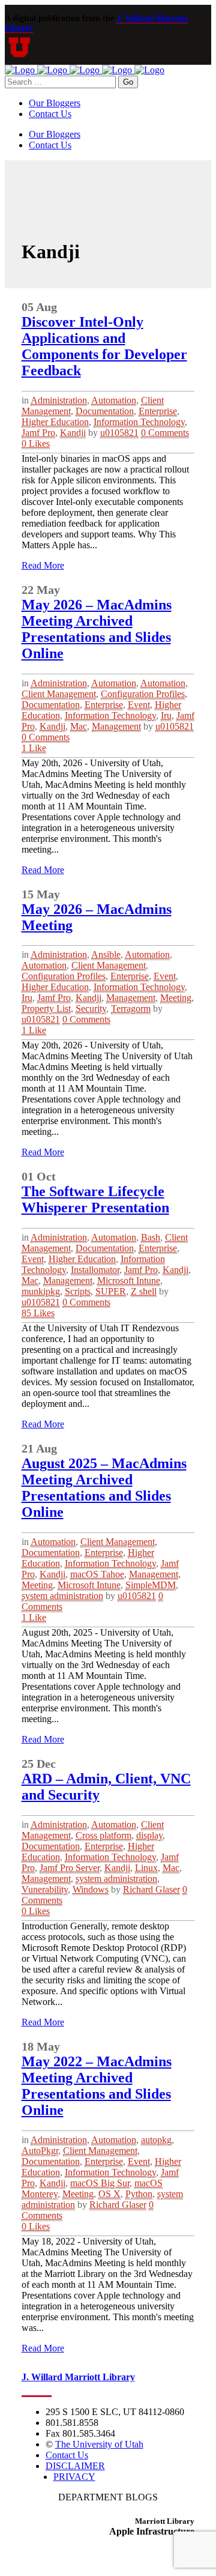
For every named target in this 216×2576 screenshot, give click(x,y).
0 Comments (165, 433)
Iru (166, 715)
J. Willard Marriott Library (78, 2377)
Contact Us (67, 2455)
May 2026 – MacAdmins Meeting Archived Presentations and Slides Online (97, 629)
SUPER (111, 1291)
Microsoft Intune (129, 1280)
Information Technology (139, 422)
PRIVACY (74, 2477)
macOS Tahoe (97, 1574)
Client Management (59, 694)
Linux (146, 1868)
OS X (109, 2194)
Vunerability (45, 1889)
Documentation (105, 411)
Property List (46, 1008)
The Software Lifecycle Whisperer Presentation (95, 1199)
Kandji (73, 433)
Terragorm (131, 1008)
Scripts (78, 1291)
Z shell (144, 1291)
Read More (43, 565)
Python (139, 2194)
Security (91, 1008)
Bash (151, 1237)
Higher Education (55, 422)
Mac (79, 726)
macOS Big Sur (100, 2183)
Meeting (176, 998)
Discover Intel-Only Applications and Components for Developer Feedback (104, 346)
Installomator (95, 1270)
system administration (62, 1596)
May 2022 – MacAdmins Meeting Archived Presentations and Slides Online (97, 2086)
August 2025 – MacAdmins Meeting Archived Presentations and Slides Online (104, 1488)
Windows (91, 1889)
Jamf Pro (38, 433)
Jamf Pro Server (70, 1868)
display (149, 1835)
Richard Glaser (151, 1889)
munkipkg (41, 1291)
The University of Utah (99, 2444)
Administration (59, 400)
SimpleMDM (151, 1585)
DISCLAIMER (75, 2466)
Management (116, 726)
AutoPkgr (40, 2151)
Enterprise (158, 411)
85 (38, 1313)
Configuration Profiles (143, 694)
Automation (114, 400)
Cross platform (103, 1835)
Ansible (106, 954)
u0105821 (119, 433)
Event (139, 705)
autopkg (156, 2140)
